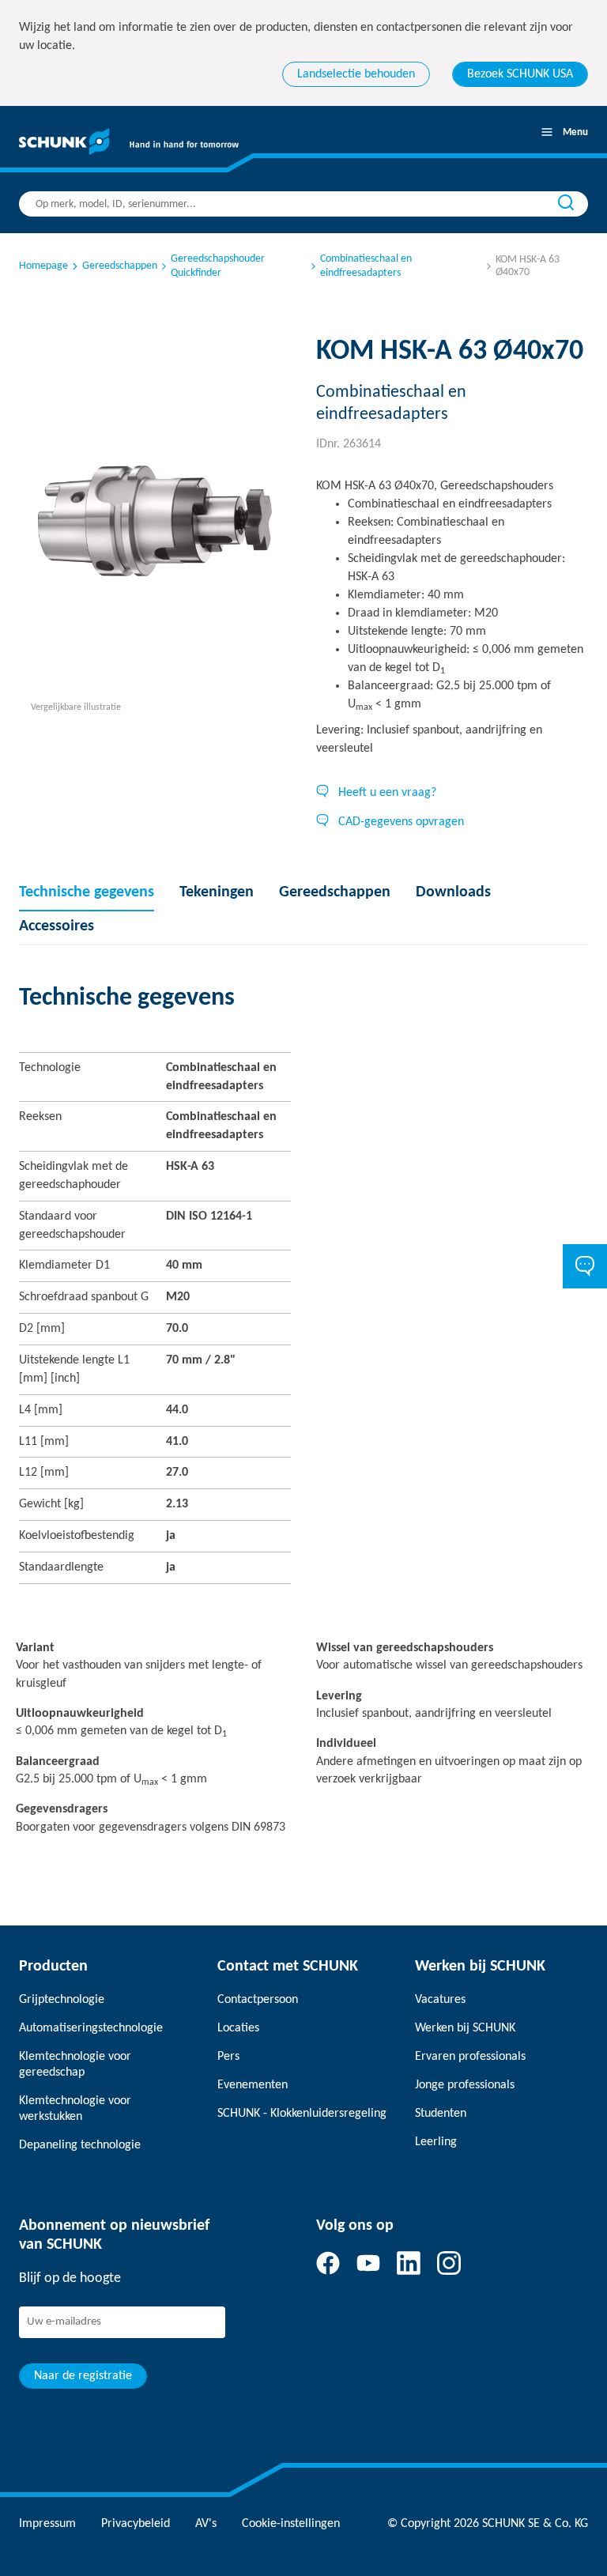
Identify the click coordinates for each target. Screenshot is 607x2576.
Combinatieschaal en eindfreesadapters (366, 266)
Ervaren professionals (470, 2057)
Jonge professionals (465, 2085)
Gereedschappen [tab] (335, 892)
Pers (228, 2057)
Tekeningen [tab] (217, 892)
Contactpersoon (258, 2000)
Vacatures (440, 2000)
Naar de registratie (83, 2376)
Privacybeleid (136, 2524)
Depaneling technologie (80, 2145)
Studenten (441, 2114)
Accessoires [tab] (57, 926)
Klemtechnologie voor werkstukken (75, 2109)
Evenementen (253, 2085)
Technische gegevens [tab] (87, 892)
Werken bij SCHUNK (465, 2028)
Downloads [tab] (453, 892)
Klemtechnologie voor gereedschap (75, 2065)
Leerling (436, 2142)
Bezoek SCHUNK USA (520, 74)
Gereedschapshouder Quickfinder (218, 266)
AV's (206, 2524)
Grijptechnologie (62, 2000)
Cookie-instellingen (291, 2524)
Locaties (238, 2028)
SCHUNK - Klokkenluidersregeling (302, 2114)
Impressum (47, 2524)
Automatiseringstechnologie (91, 2028)
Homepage (43, 266)
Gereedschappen (120, 266)
